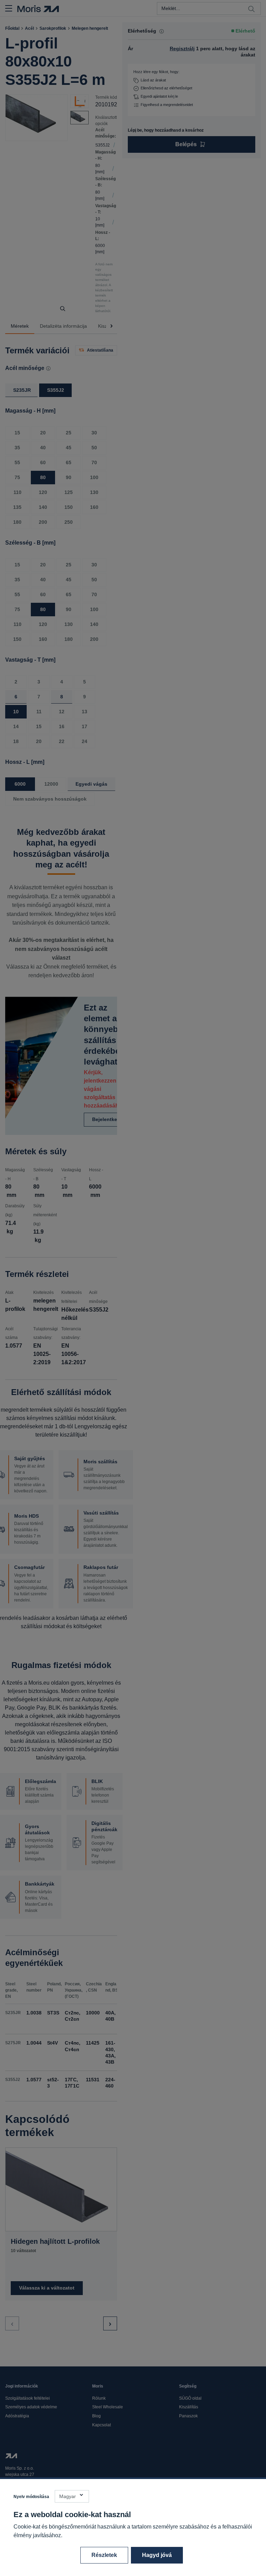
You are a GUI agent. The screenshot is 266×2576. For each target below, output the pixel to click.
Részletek (104, 2555)
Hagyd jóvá (157, 2555)
